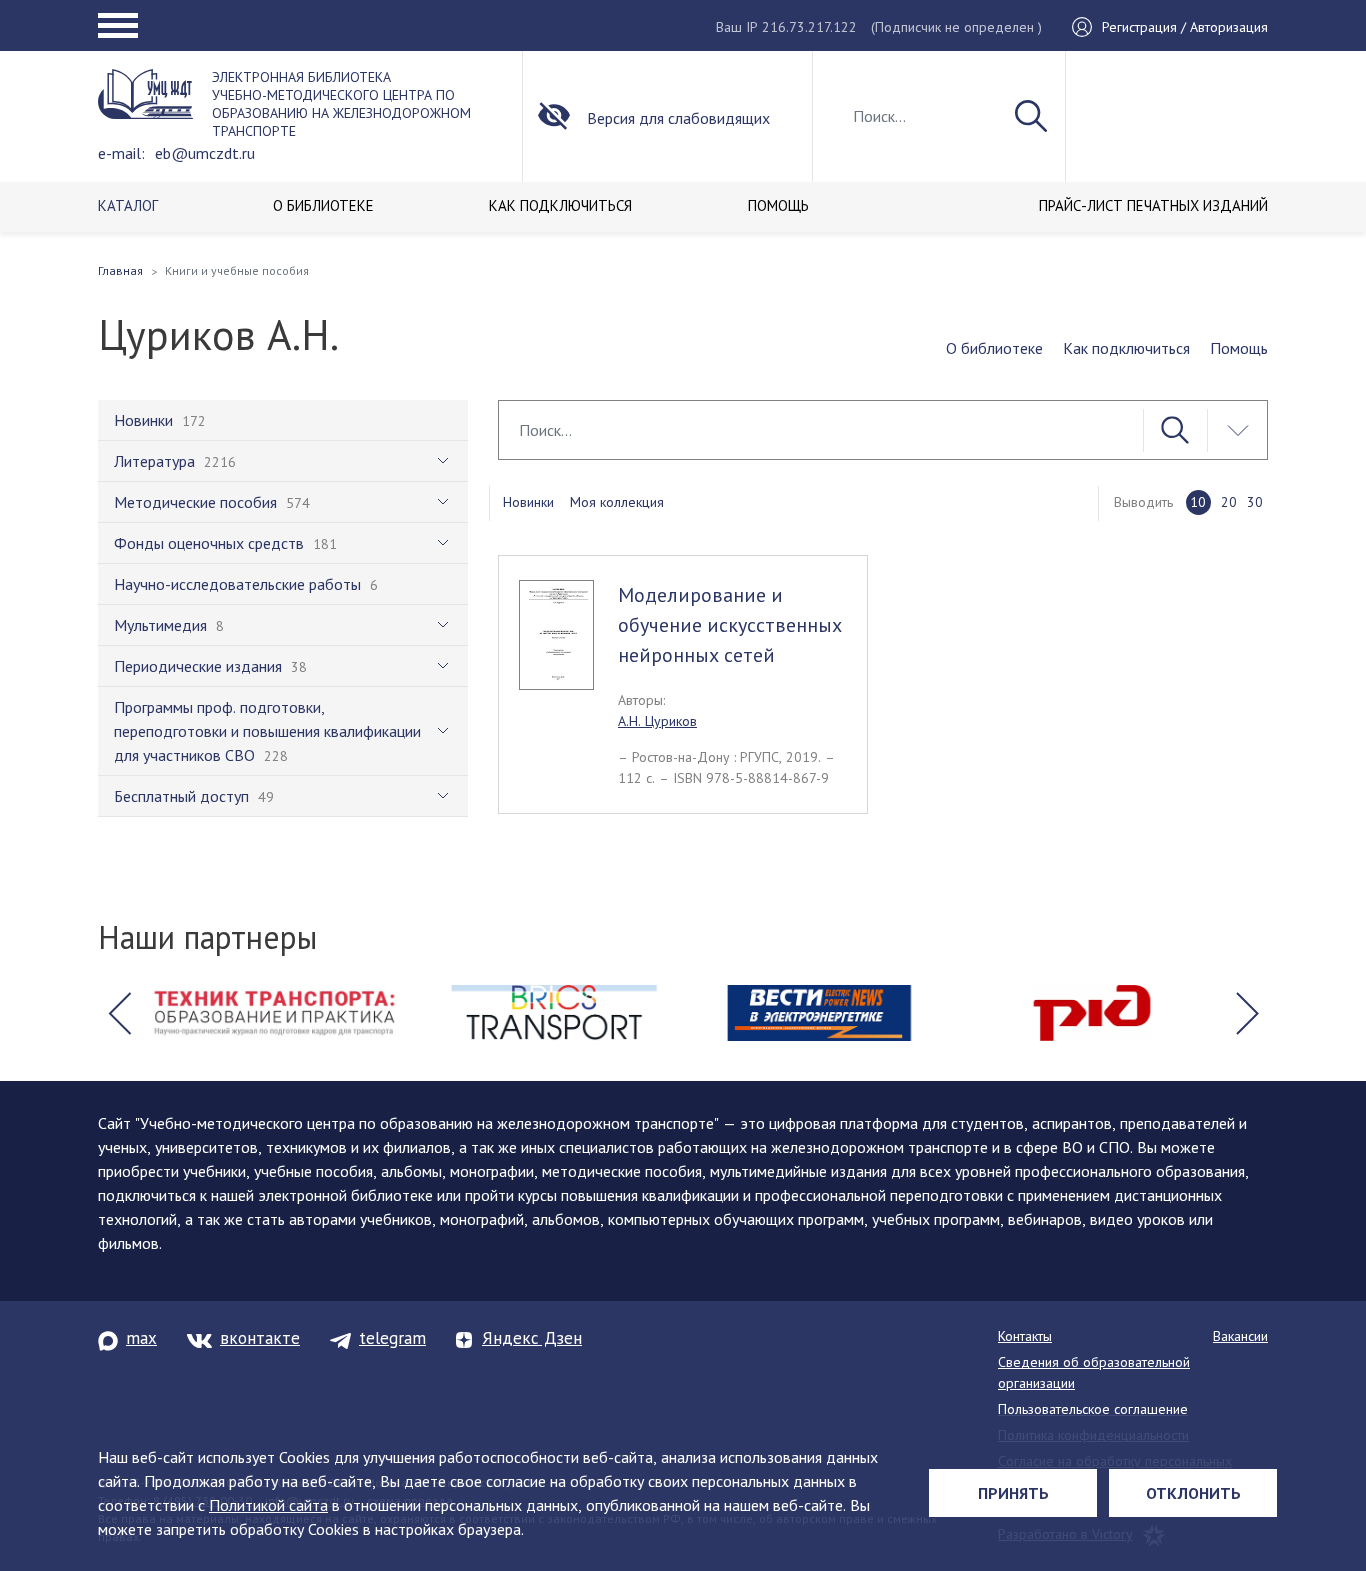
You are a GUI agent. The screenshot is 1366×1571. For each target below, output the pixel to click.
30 (1255, 502)
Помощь (1239, 348)
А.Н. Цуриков (657, 721)
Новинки (528, 502)
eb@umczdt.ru (205, 153)
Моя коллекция (617, 502)
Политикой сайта (268, 1505)
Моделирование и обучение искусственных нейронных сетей (730, 625)
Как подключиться (1126, 348)
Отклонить (1193, 1493)
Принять (1013, 1493)
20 (1229, 502)
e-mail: (121, 153)
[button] (119, 1013)
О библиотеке (994, 348)
